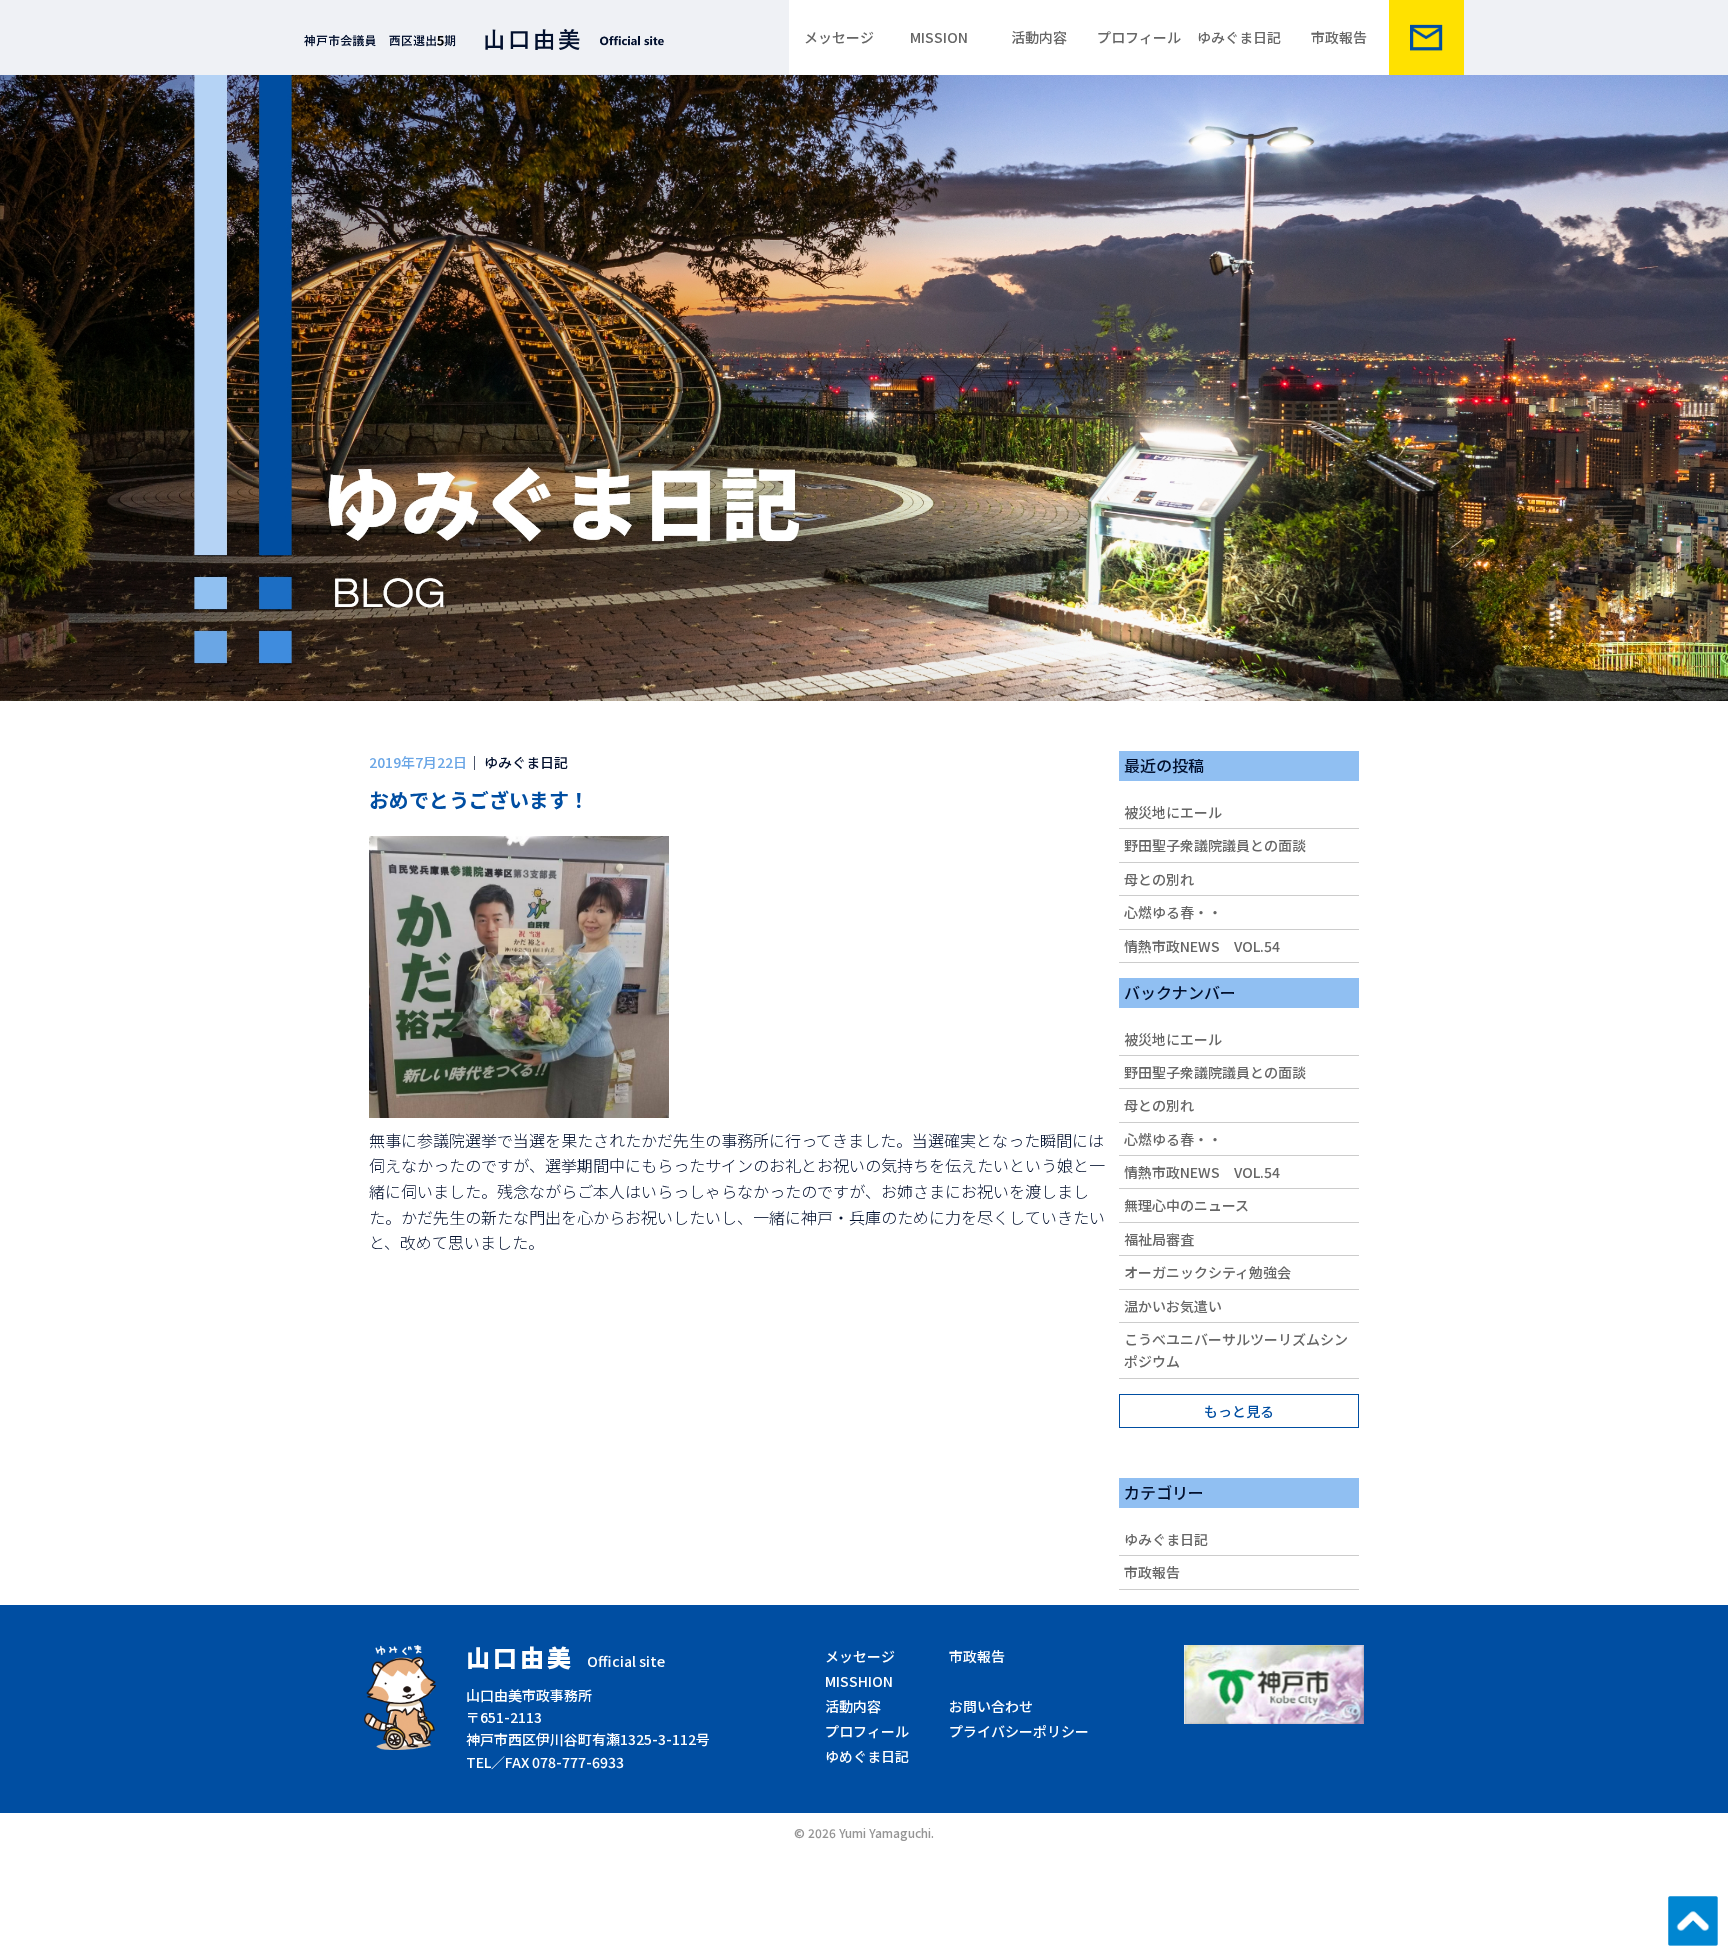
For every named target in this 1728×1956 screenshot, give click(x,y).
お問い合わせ (991, 1706)
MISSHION (859, 1681)
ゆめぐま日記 (867, 1756)
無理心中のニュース (1186, 1205)
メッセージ (839, 37)
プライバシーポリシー (1019, 1731)
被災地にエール (1173, 812)
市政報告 (1339, 37)
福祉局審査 (1159, 1239)
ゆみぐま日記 (1239, 37)
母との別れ (1159, 879)
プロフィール (1139, 37)
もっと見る (1239, 1411)
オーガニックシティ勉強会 (1207, 1272)
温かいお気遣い (1173, 1306)
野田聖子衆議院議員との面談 (1215, 845)
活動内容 (1039, 37)
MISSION (939, 37)
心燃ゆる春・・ (1173, 912)
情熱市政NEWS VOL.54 (1202, 946)
